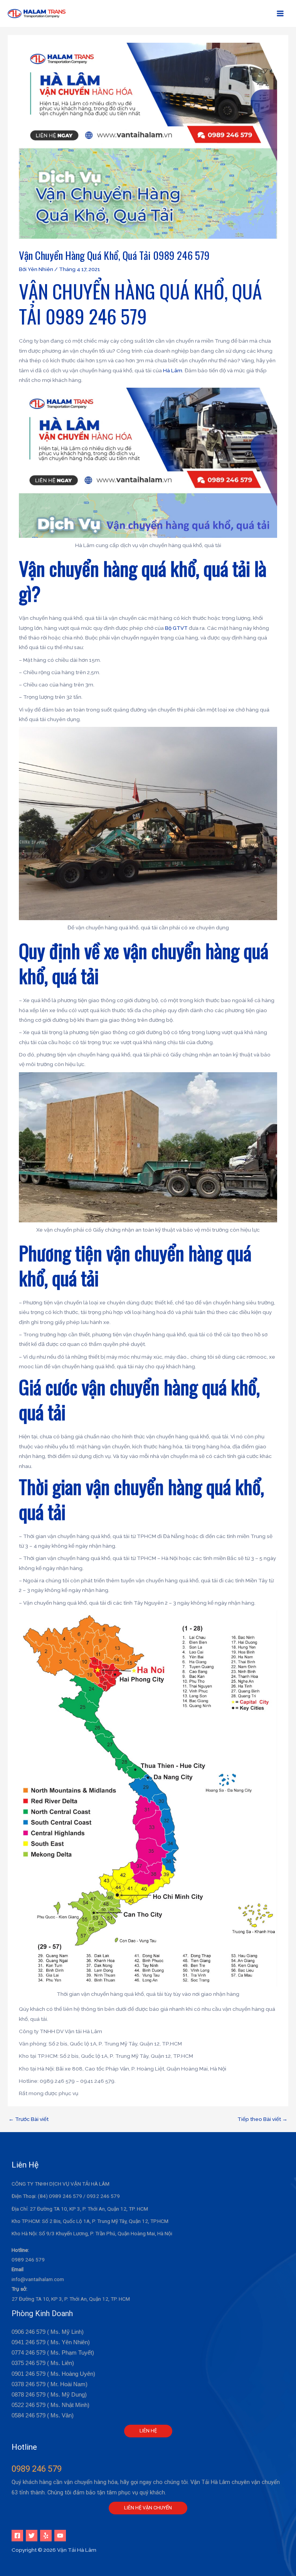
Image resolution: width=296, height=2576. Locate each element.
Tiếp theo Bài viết (262, 2119)
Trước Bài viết (29, 2119)
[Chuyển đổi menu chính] (280, 14)
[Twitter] (32, 2536)
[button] (148, 2431)
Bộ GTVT (176, 628)
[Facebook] (17, 2536)
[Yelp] (46, 2536)
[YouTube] (60, 2536)
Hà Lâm (173, 370)
